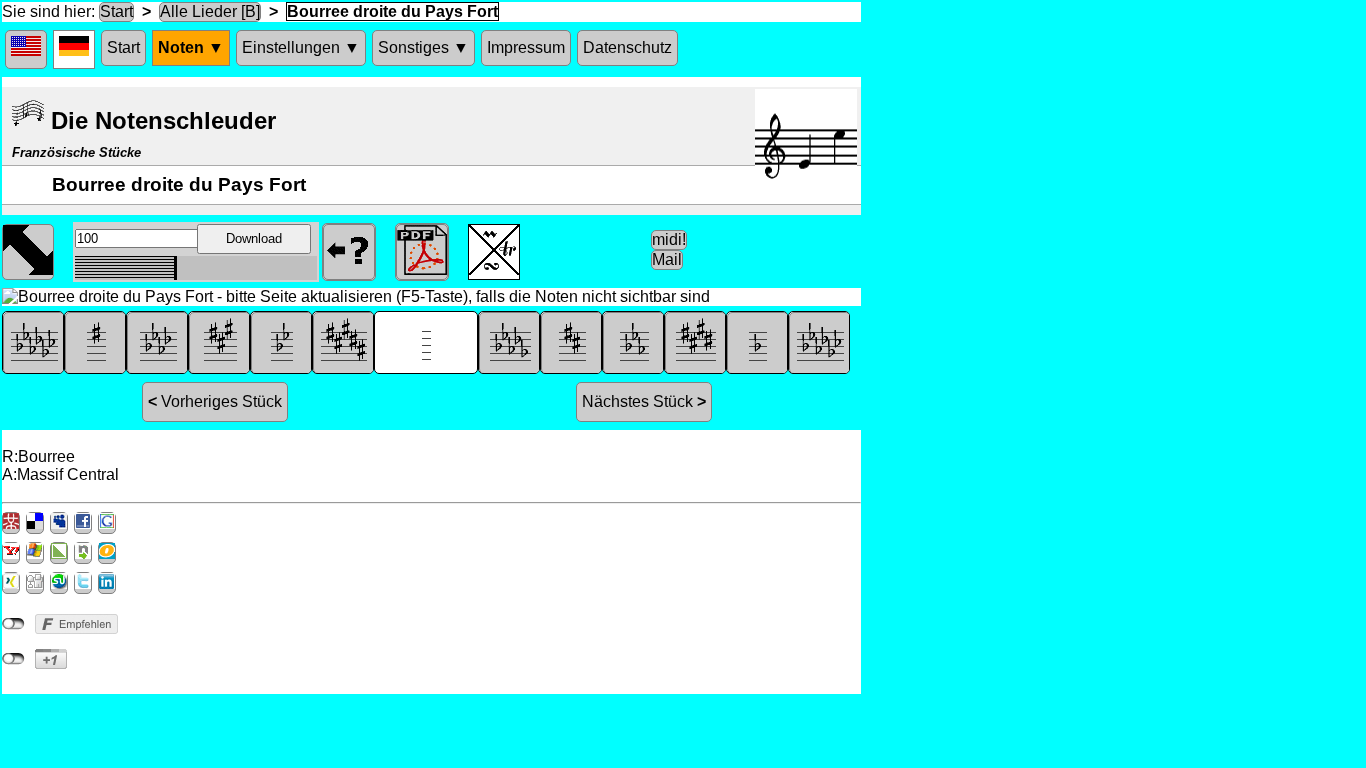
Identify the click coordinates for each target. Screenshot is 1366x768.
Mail (667, 259)
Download (254, 238)
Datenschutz (627, 47)
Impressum (526, 47)
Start (116, 11)
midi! (669, 239)
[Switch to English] (26, 49)
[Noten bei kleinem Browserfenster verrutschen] (28, 250)
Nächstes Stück (644, 401)
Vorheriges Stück (215, 401)
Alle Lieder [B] (210, 11)
